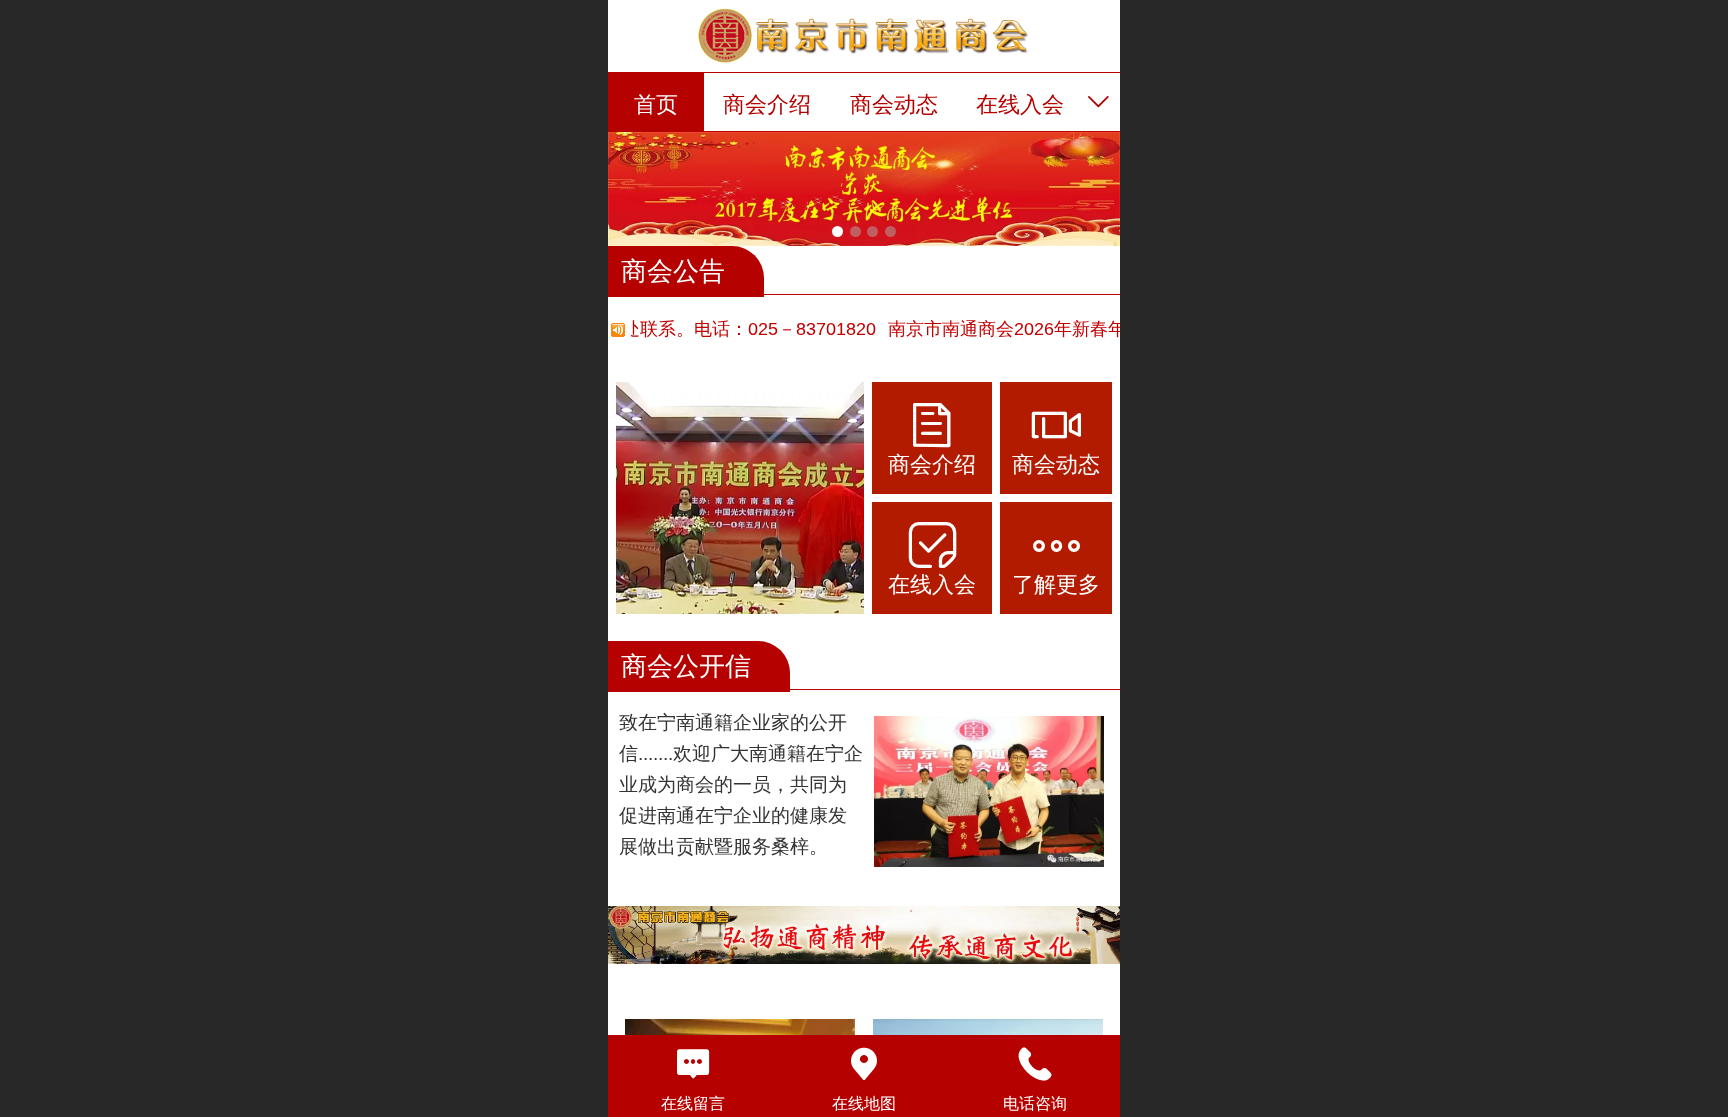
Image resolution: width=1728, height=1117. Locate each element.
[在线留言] (693, 1064)
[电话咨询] (1034, 1064)
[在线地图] (864, 1064)
